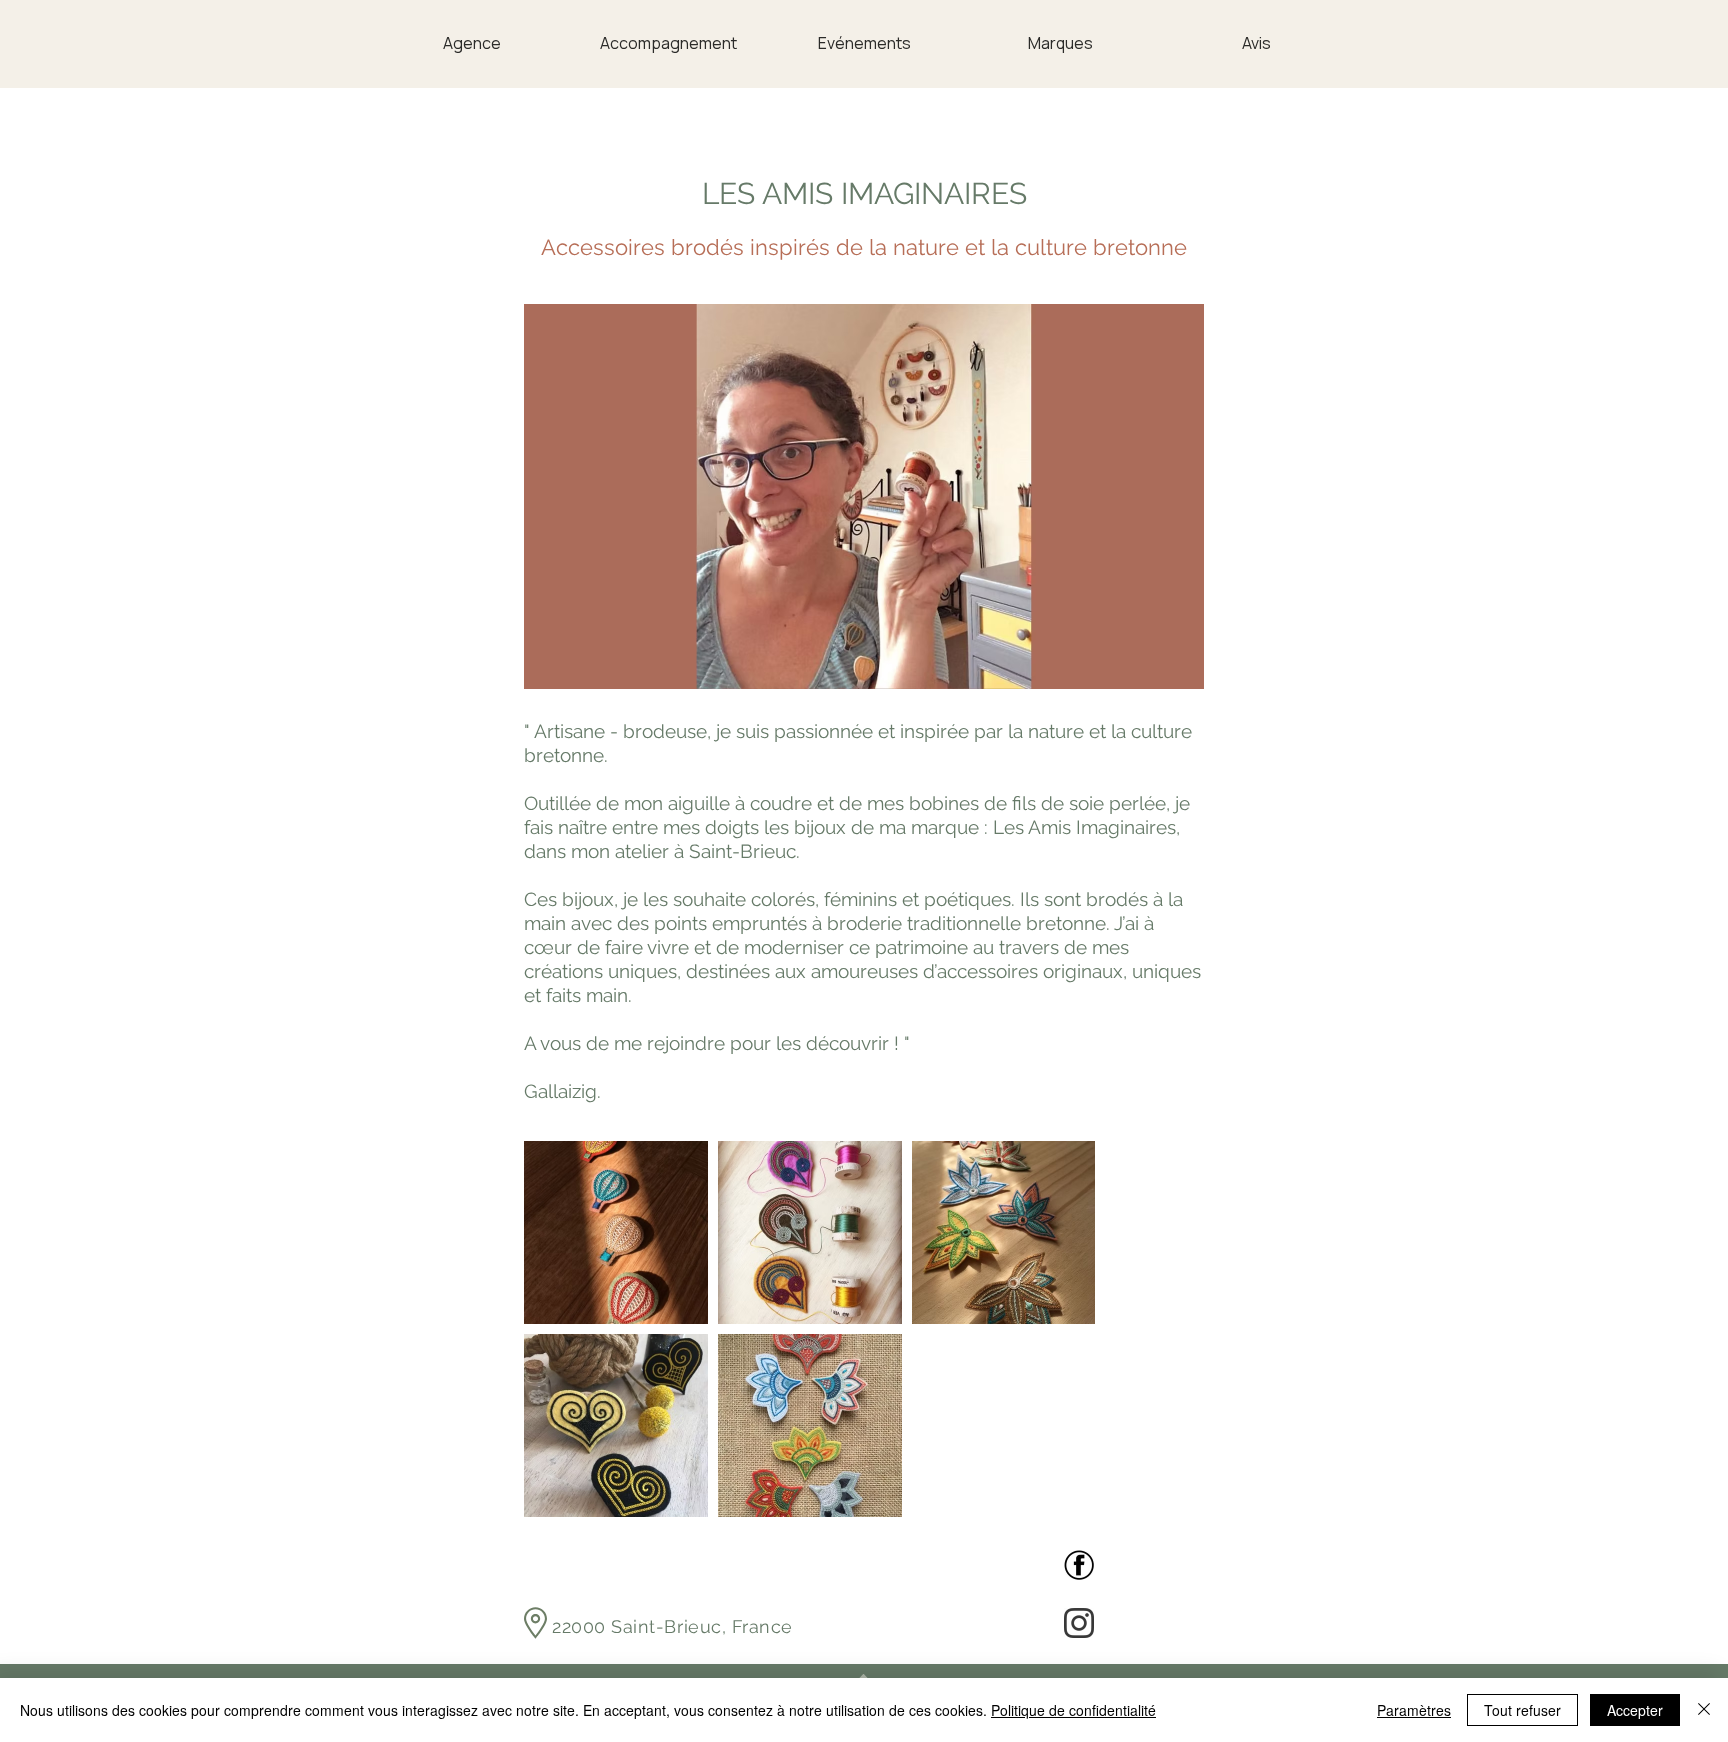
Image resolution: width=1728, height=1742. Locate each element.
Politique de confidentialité (1073, 1710)
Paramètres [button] (1414, 1710)
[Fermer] (1704, 1710)
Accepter (1635, 1710)
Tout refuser (1522, 1710)
